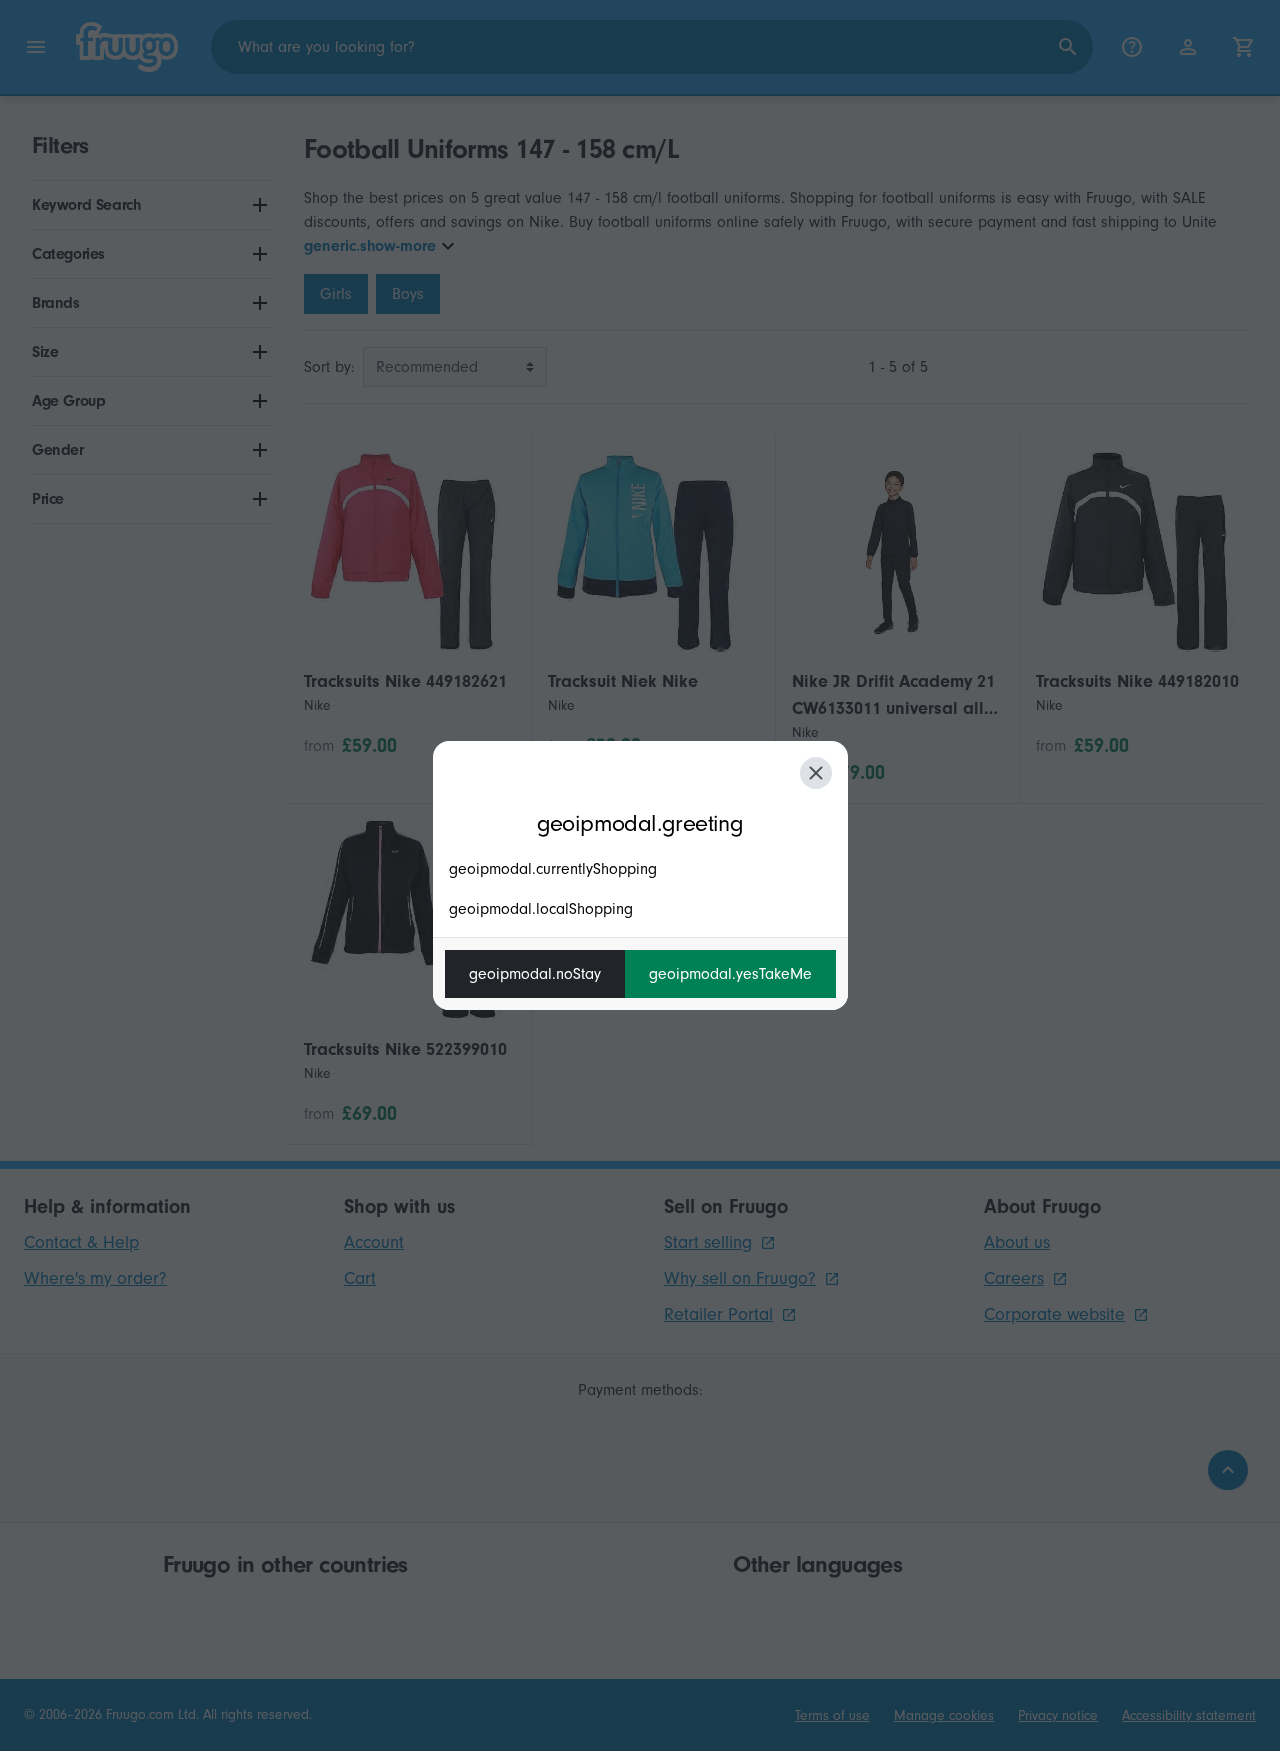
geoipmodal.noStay (535, 974)
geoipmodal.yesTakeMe (730, 974)
